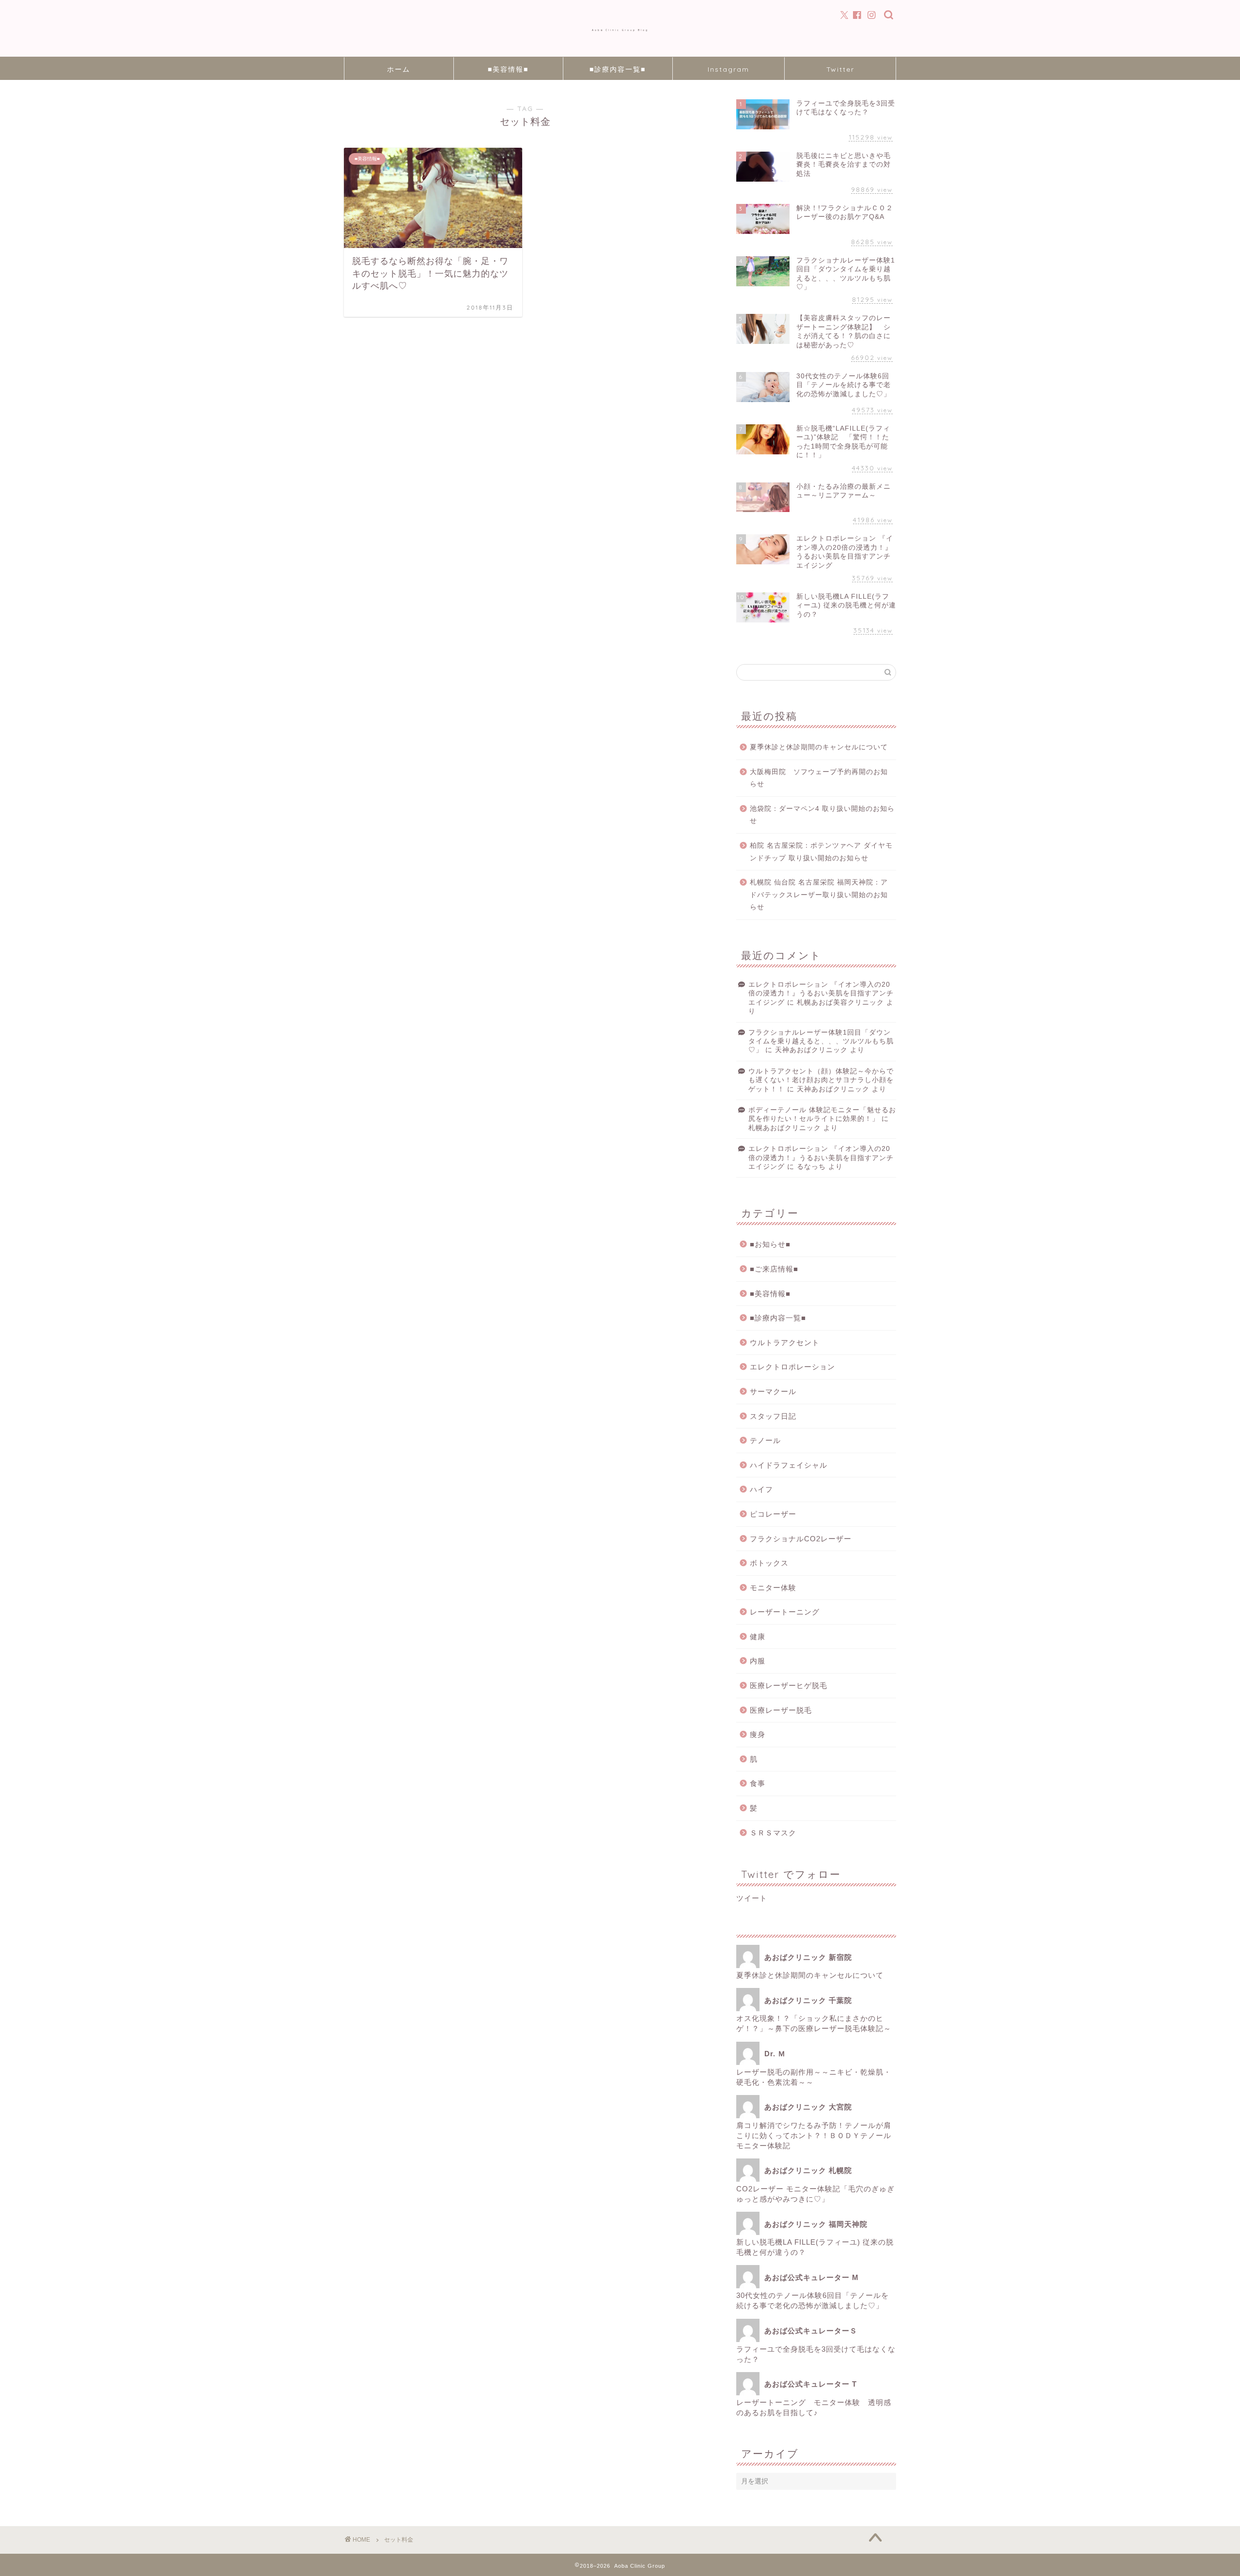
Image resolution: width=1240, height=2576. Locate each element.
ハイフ (761, 1489)
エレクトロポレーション (792, 1367)
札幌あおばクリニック (785, 1128)
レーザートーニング (789, 1612)
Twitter (840, 69)
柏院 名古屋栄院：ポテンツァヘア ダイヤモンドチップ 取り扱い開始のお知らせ (821, 852)
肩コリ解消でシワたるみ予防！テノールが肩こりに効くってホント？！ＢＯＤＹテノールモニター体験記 (814, 2135)
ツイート (752, 1898)
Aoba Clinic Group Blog (620, 30)
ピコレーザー (773, 1514)
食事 (758, 1783)
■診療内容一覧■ (618, 69)
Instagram (728, 69)
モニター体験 (773, 1588)
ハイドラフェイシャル (789, 1465)
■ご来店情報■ (774, 1269)
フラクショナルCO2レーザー (801, 1539)
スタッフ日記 (773, 1416)
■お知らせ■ (770, 1244)
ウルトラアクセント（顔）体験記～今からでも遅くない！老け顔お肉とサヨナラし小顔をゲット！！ (821, 1080)
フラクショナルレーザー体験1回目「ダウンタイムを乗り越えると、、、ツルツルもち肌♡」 (821, 1041)
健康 (758, 1637)
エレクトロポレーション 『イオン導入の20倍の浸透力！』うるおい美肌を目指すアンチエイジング (821, 993)
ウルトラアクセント (785, 1342)
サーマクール (773, 1391)
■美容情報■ (508, 69)
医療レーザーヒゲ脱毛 (789, 1685)
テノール (765, 1440)
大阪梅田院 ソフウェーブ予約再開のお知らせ (819, 778)
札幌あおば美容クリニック (840, 1002)
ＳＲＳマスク (773, 1833)
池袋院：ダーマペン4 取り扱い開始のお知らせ (822, 815)
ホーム (399, 69)
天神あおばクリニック (811, 1050)
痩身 (758, 1734)
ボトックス (769, 1563)
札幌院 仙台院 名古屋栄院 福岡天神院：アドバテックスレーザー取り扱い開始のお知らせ (819, 895)
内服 (758, 1661)
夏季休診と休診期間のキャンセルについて (819, 747)
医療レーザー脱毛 (781, 1710)
